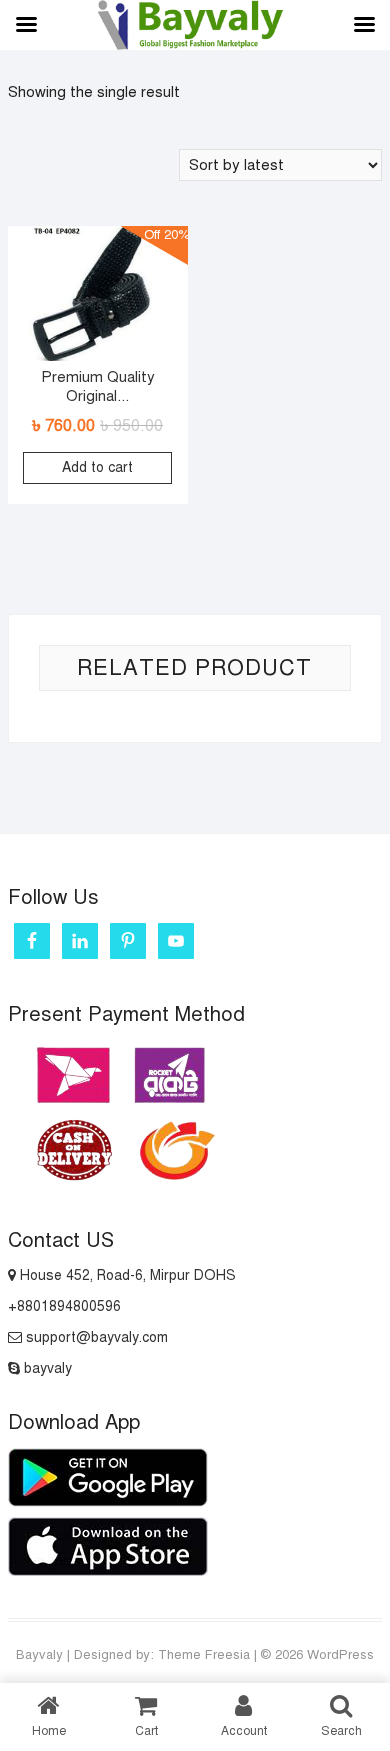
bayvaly (46, 1368)
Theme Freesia (204, 1655)
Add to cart (97, 467)
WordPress (340, 1655)
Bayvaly (39, 1655)
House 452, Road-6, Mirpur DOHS (126, 1275)
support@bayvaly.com (95, 1337)
